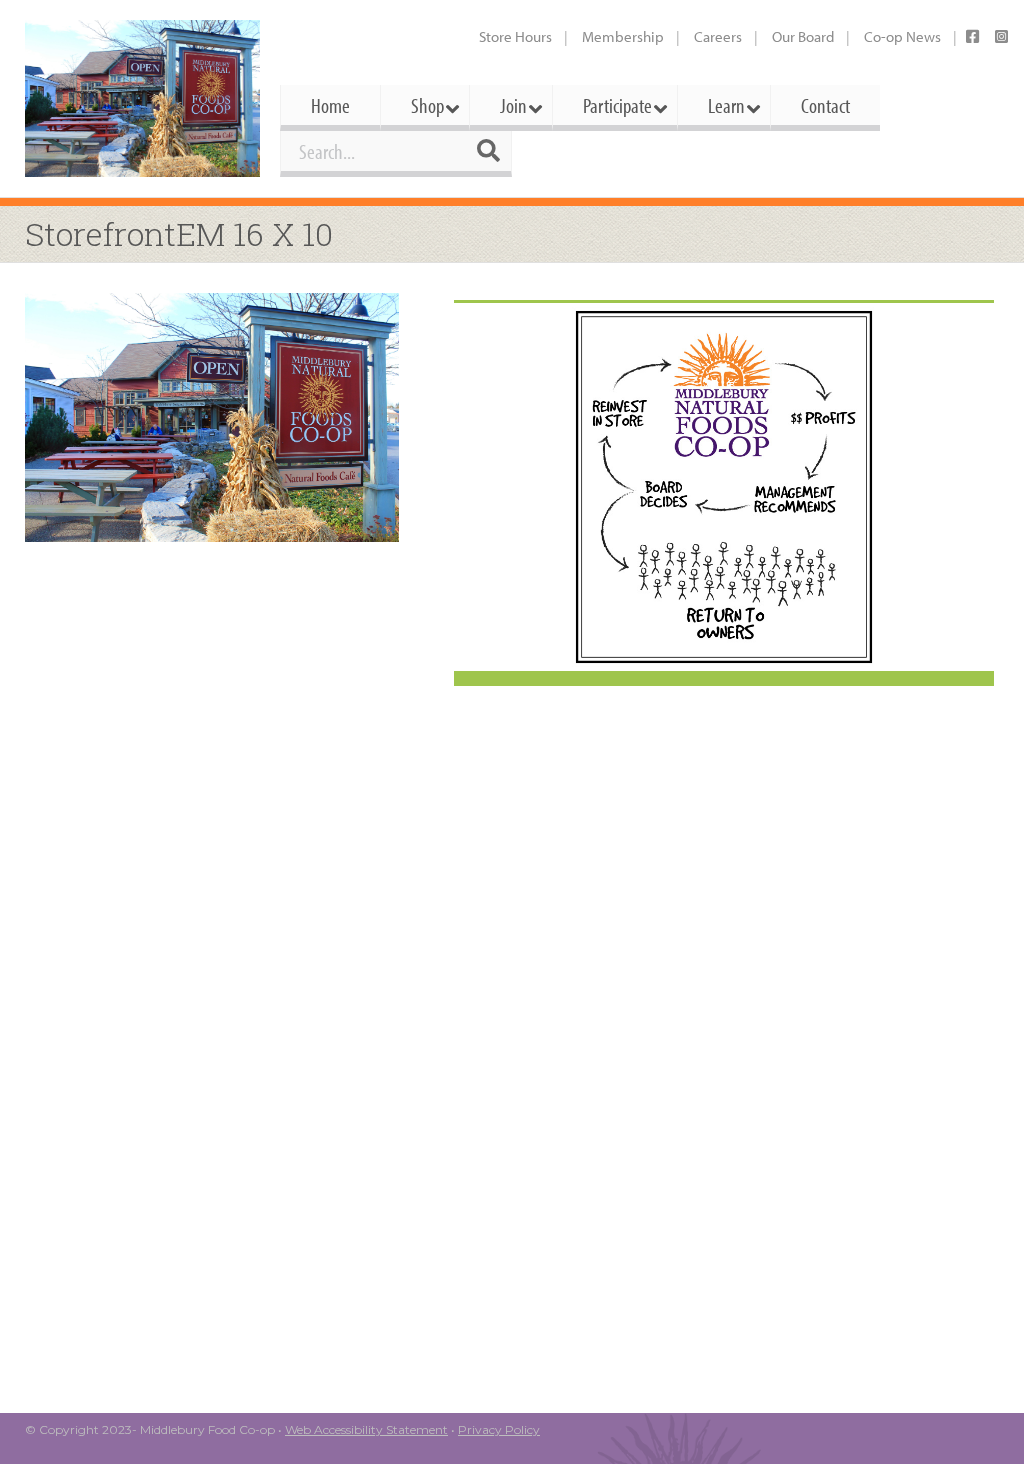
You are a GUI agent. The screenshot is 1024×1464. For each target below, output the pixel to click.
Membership (623, 36)
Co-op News (902, 36)
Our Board (803, 36)
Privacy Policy (499, 1429)
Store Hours (515, 36)
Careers (718, 36)
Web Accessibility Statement (366, 1429)
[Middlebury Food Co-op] (142, 98)
